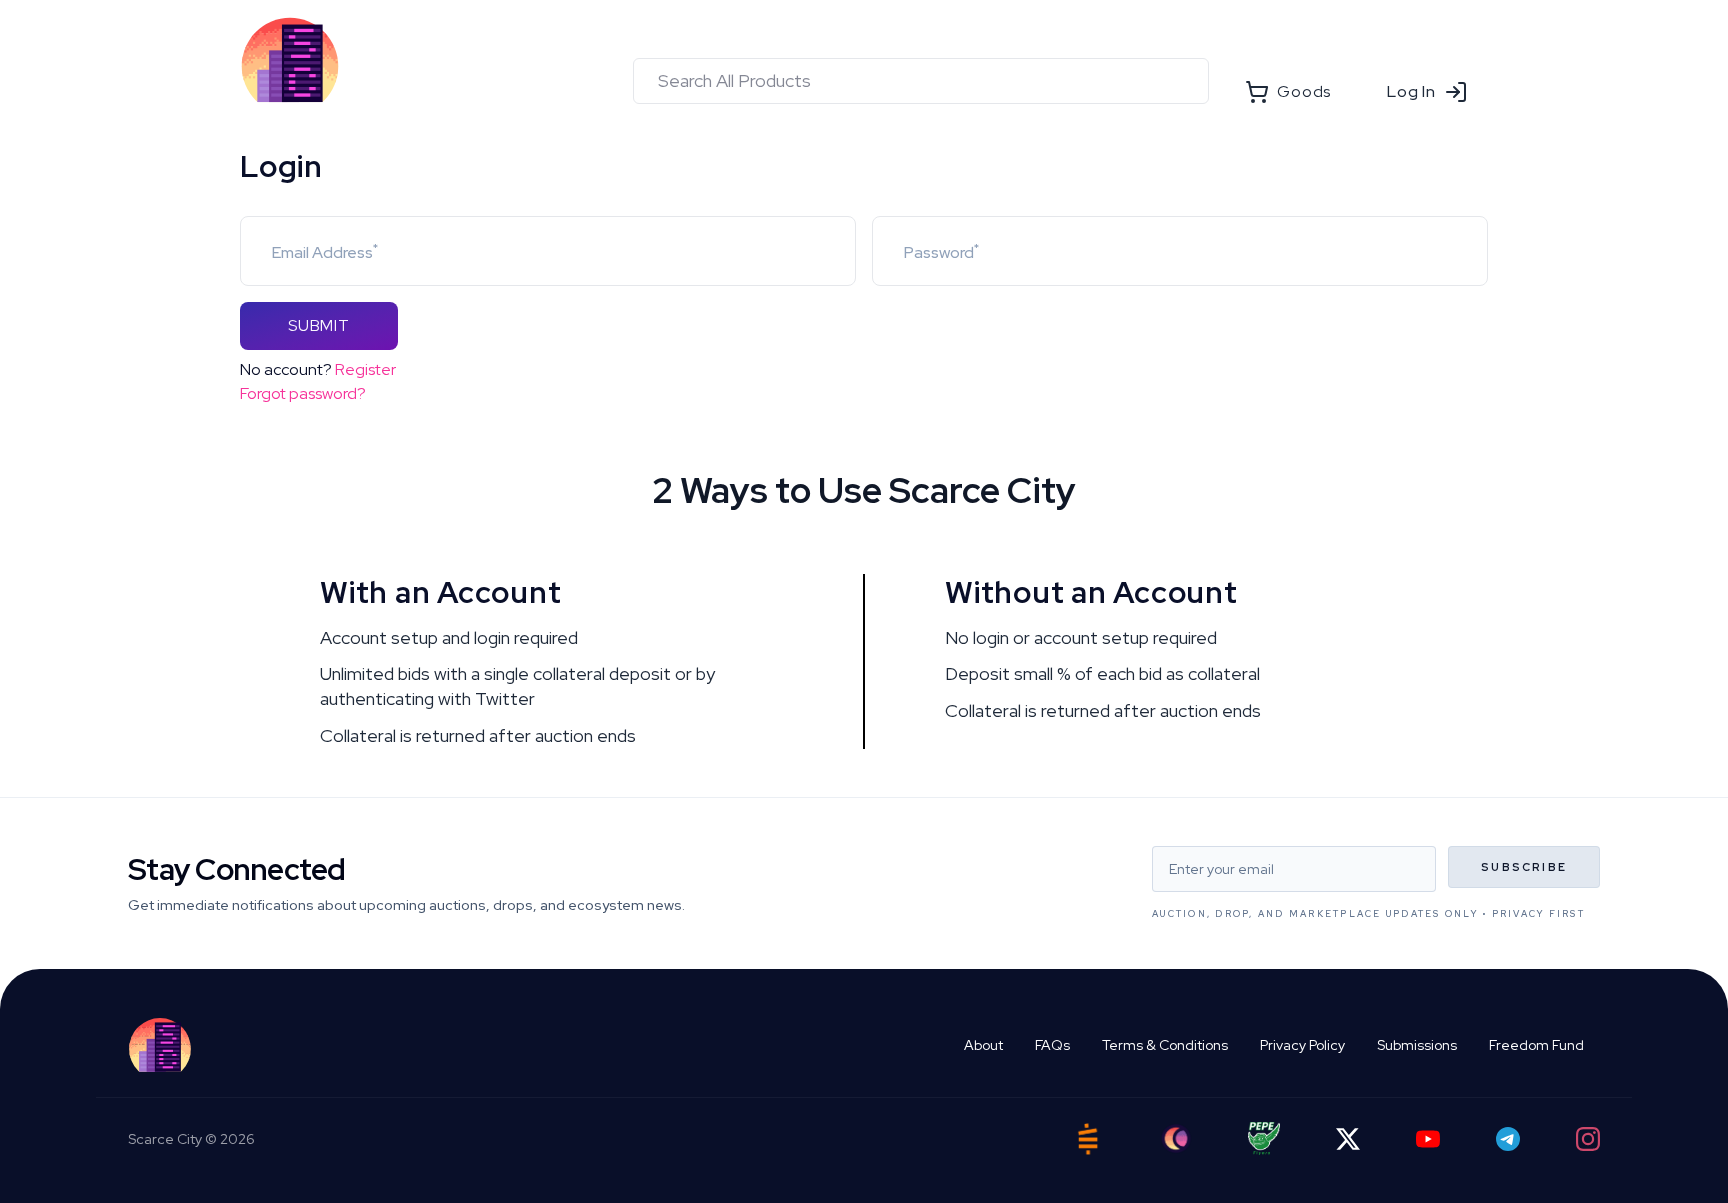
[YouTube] (1428, 1139)
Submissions (1417, 1045)
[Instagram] (1588, 1139)
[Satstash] (1088, 1139)
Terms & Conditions (1165, 1045)
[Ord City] (1176, 1138)
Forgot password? (303, 393)
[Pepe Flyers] (1264, 1138)
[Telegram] (1508, 1139)
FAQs (1052, 1045)
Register (365, 369)
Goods (1304, 91)
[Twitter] (1348, 1139)
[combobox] (921, 81)
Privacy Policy (1302, 1045)
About (983, 1045)
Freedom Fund (1536, 1045)
